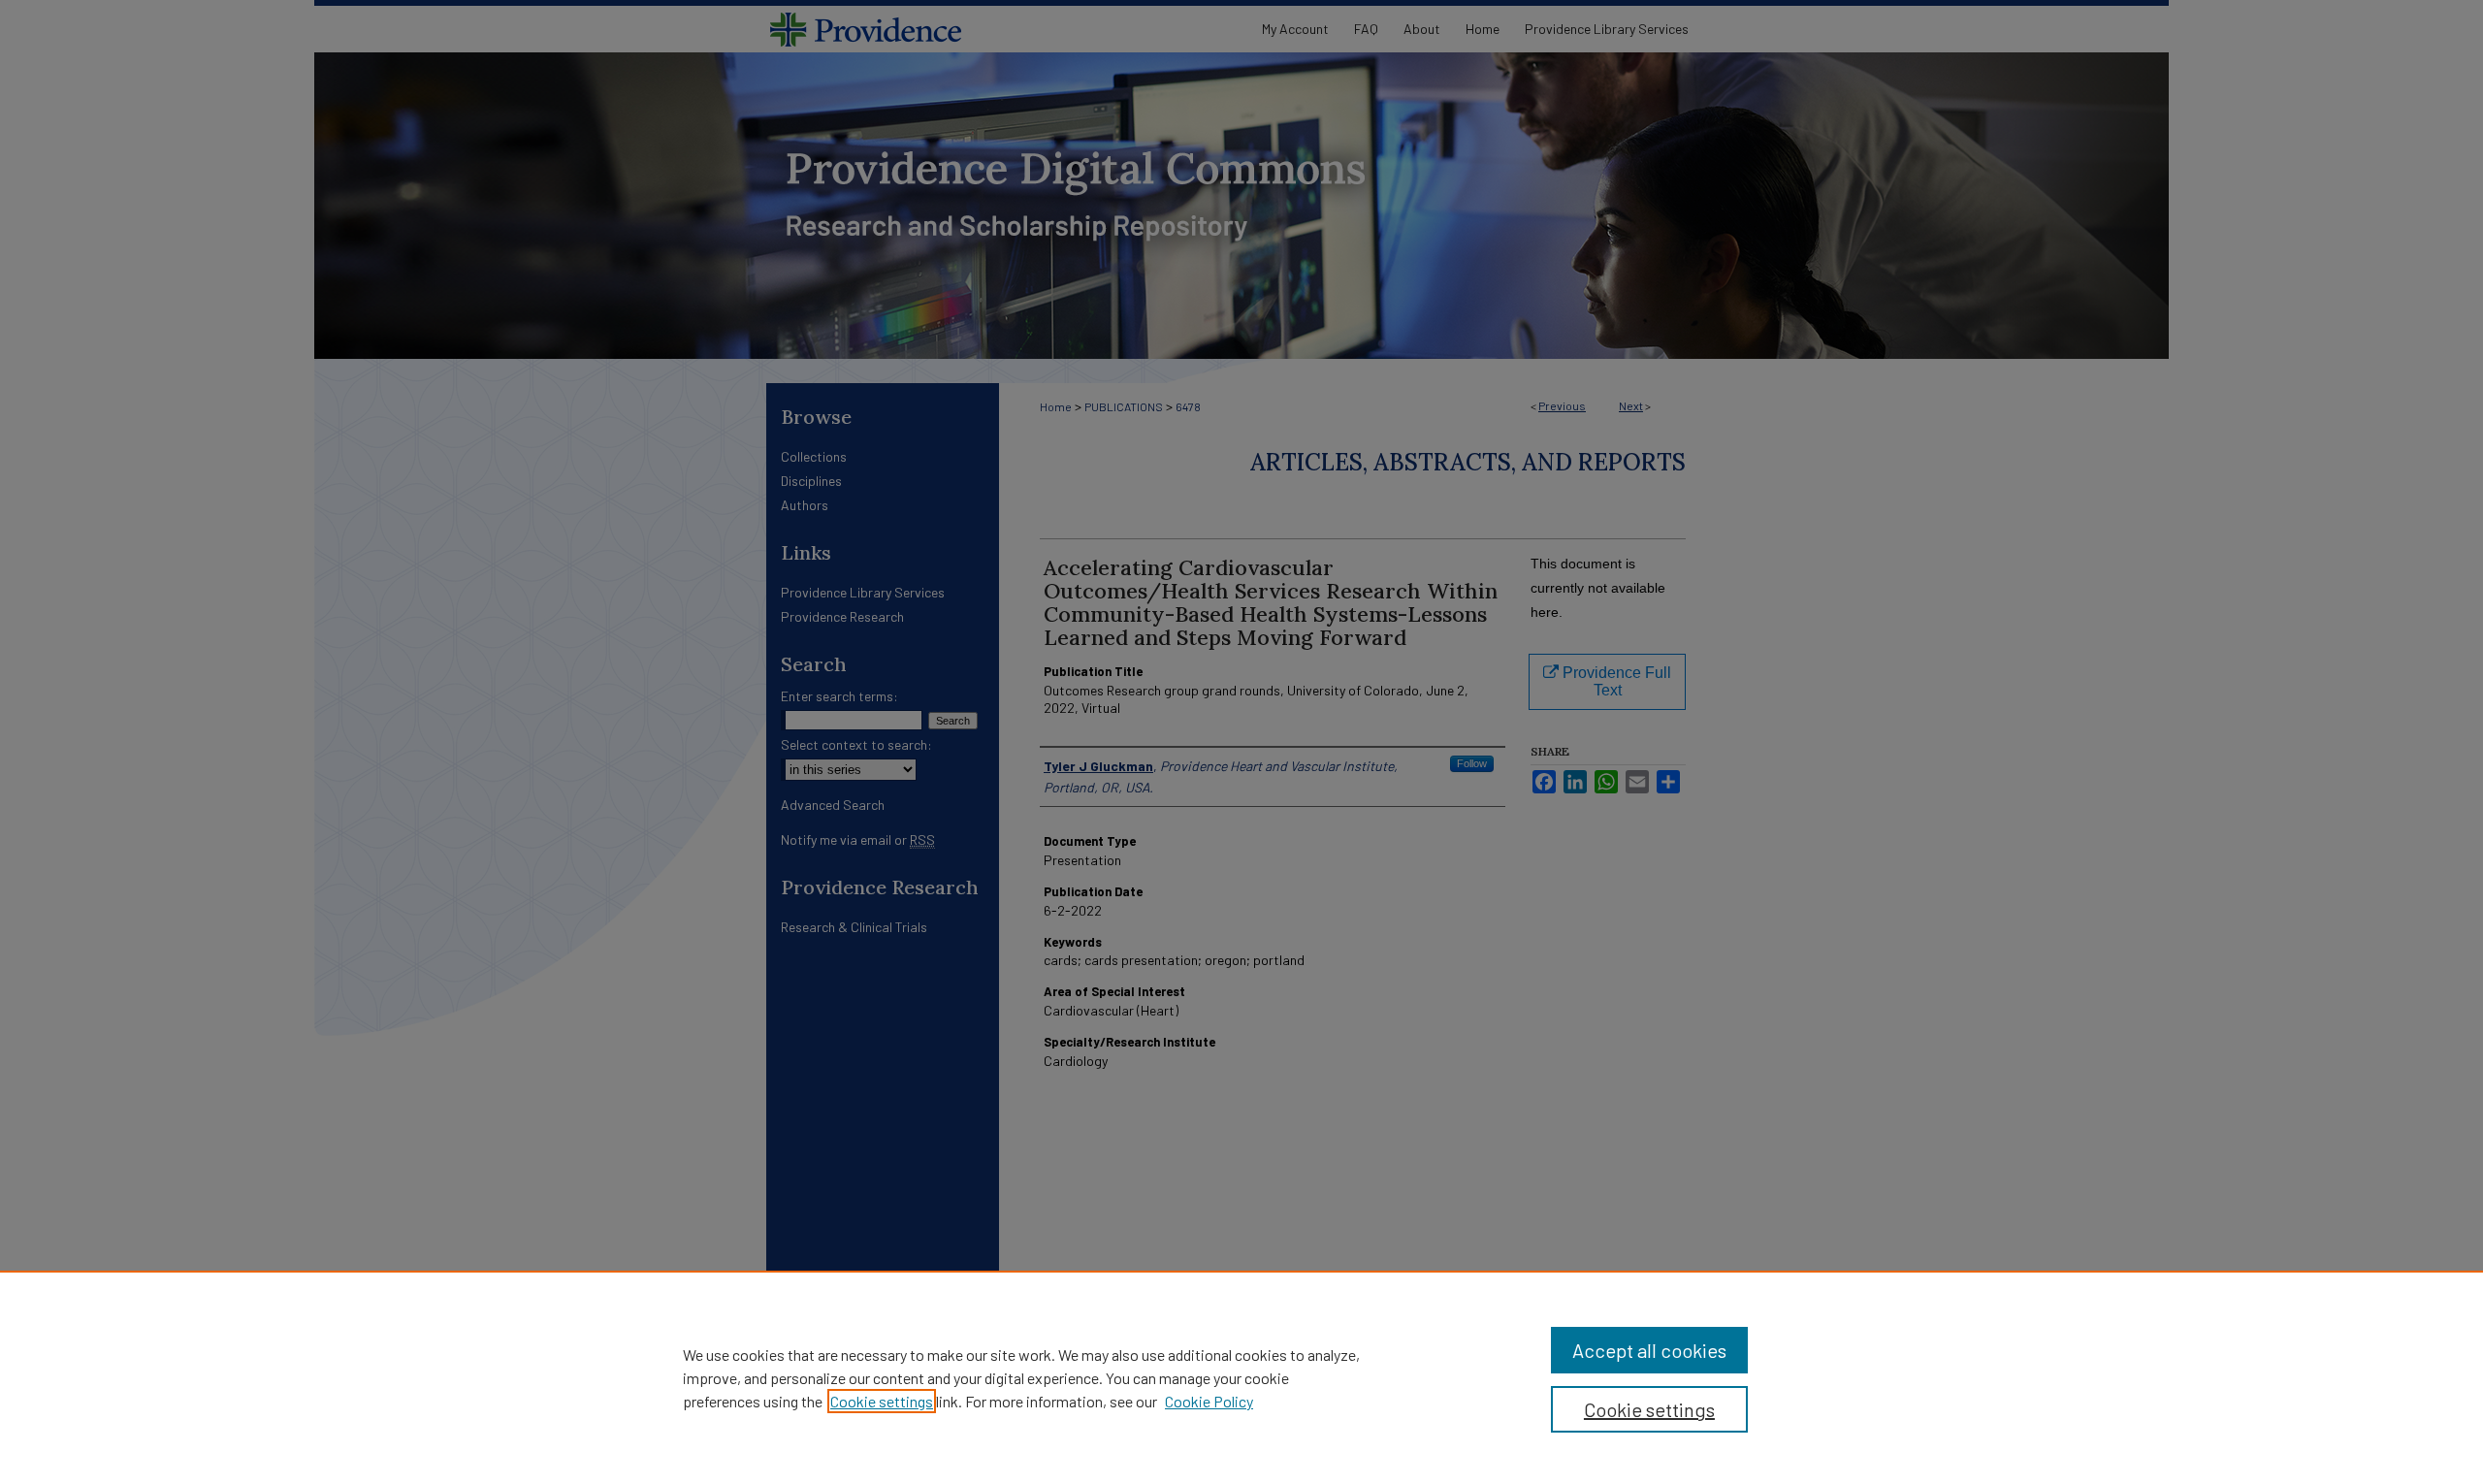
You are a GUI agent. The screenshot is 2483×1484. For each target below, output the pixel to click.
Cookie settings (882, 1401)
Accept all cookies (1649, 1350)
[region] (1241, 1377)
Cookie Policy (1209, 1401)
